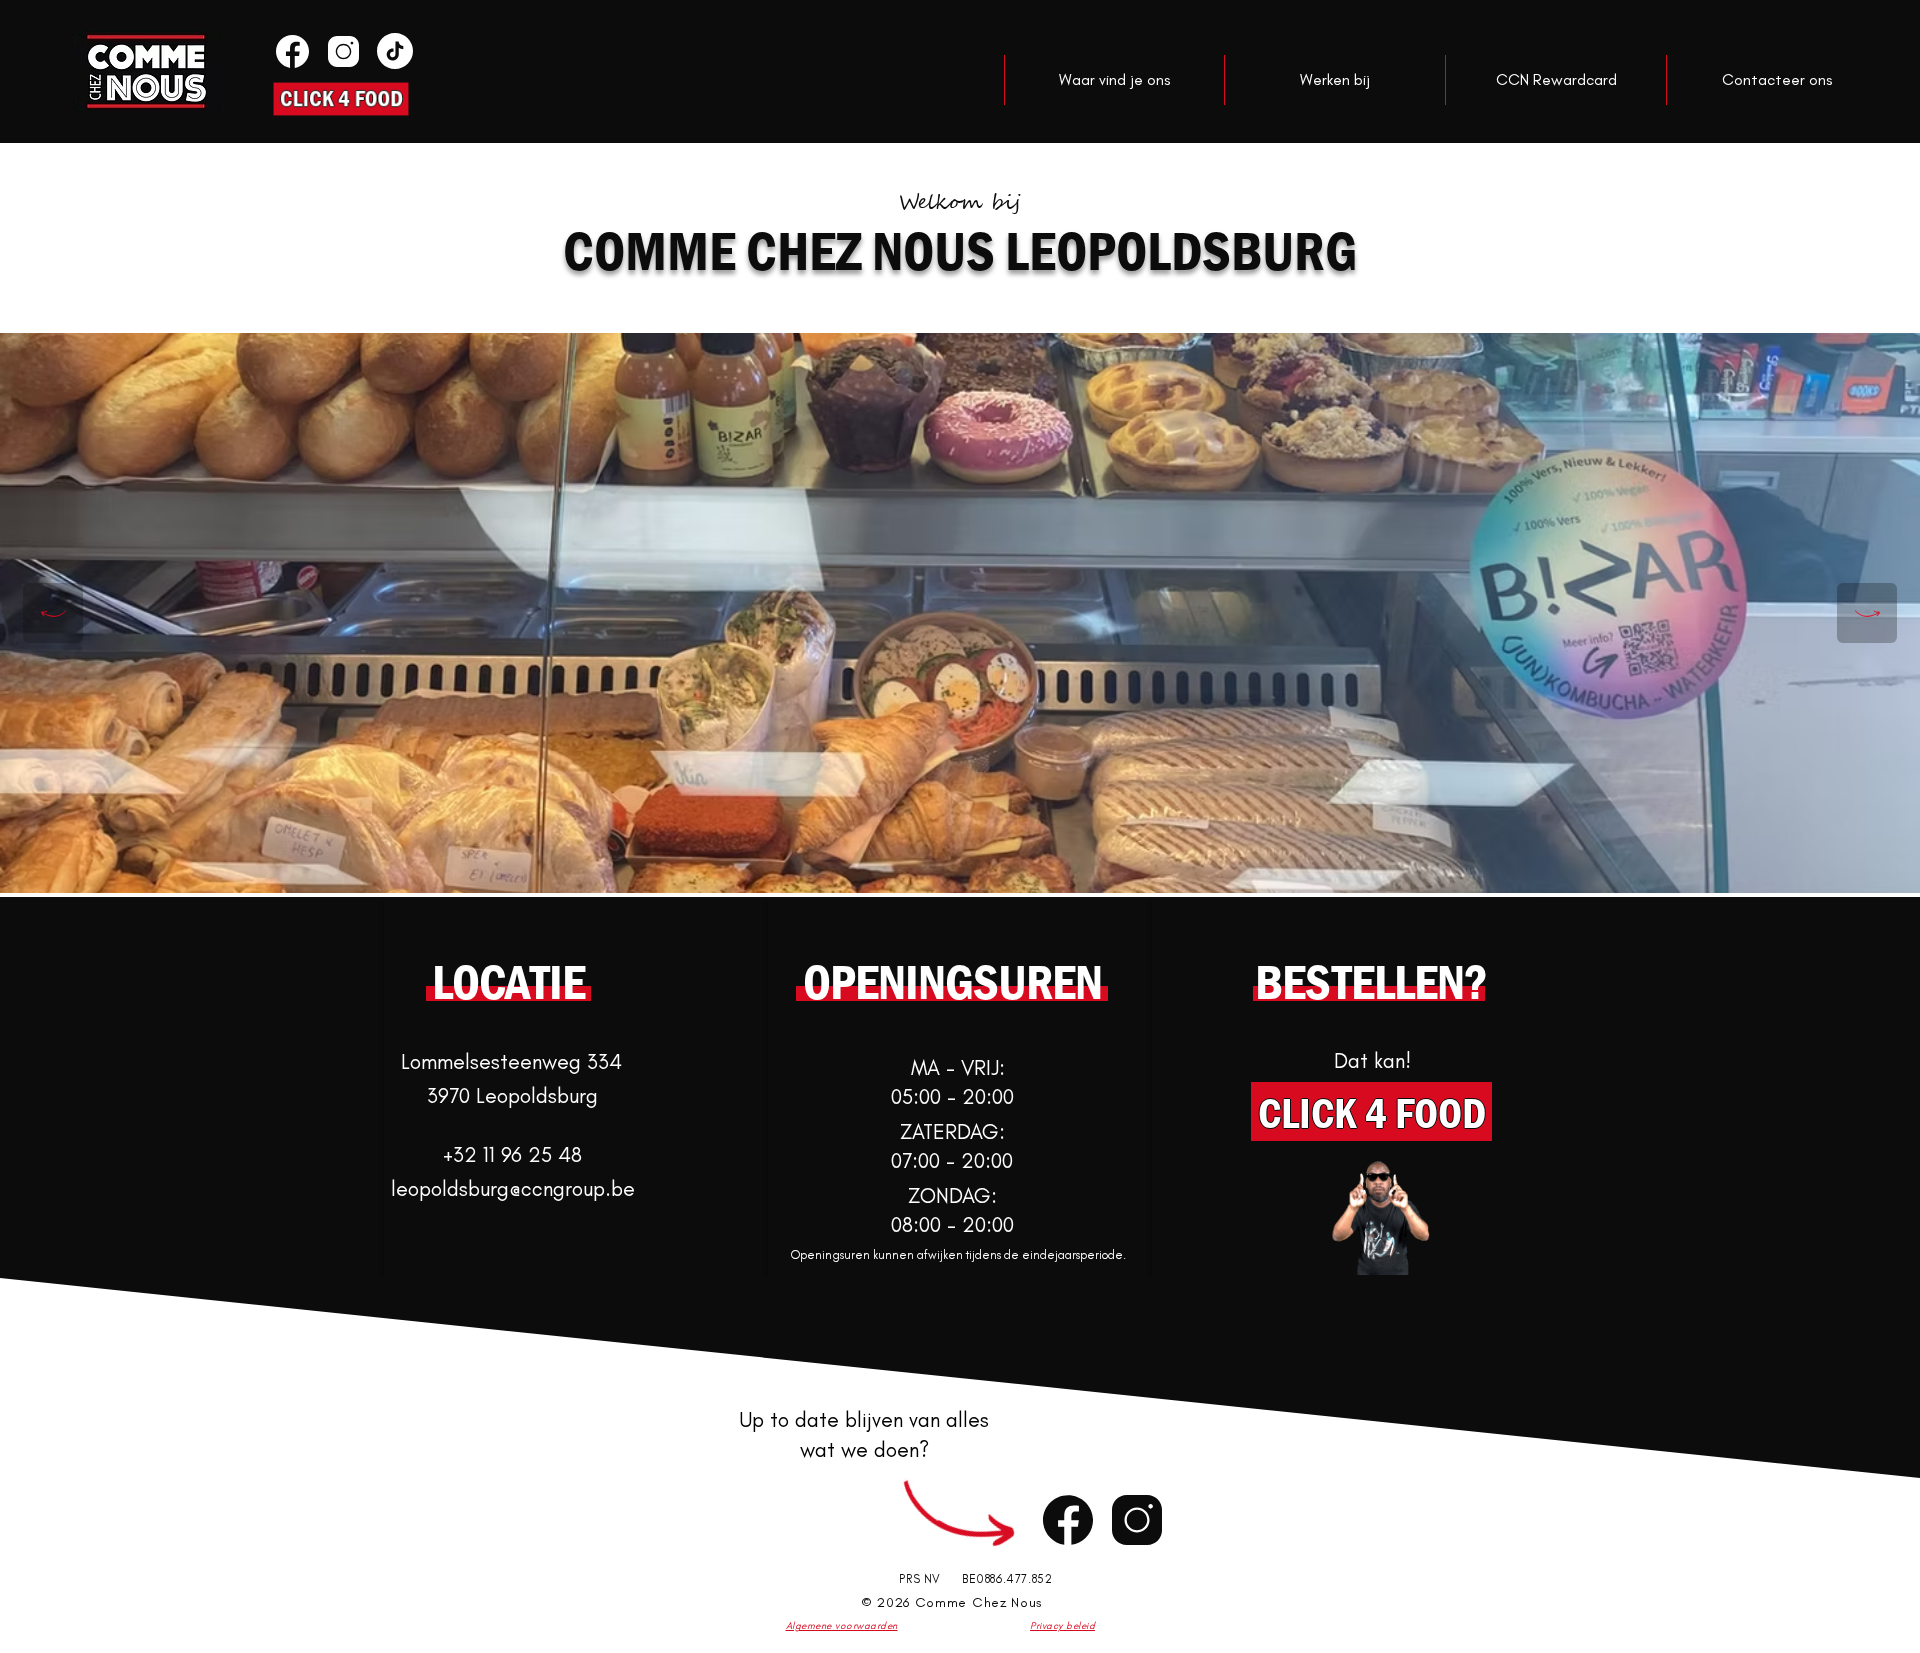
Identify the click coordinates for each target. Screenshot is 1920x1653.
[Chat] (1068, 1519)
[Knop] (290, 51)
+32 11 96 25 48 (512, 1154)
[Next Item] (1867, 613)
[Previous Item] (53, 613)
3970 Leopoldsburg (512, 1095)
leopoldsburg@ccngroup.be (513, 1188)
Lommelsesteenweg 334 (511, 1061)
